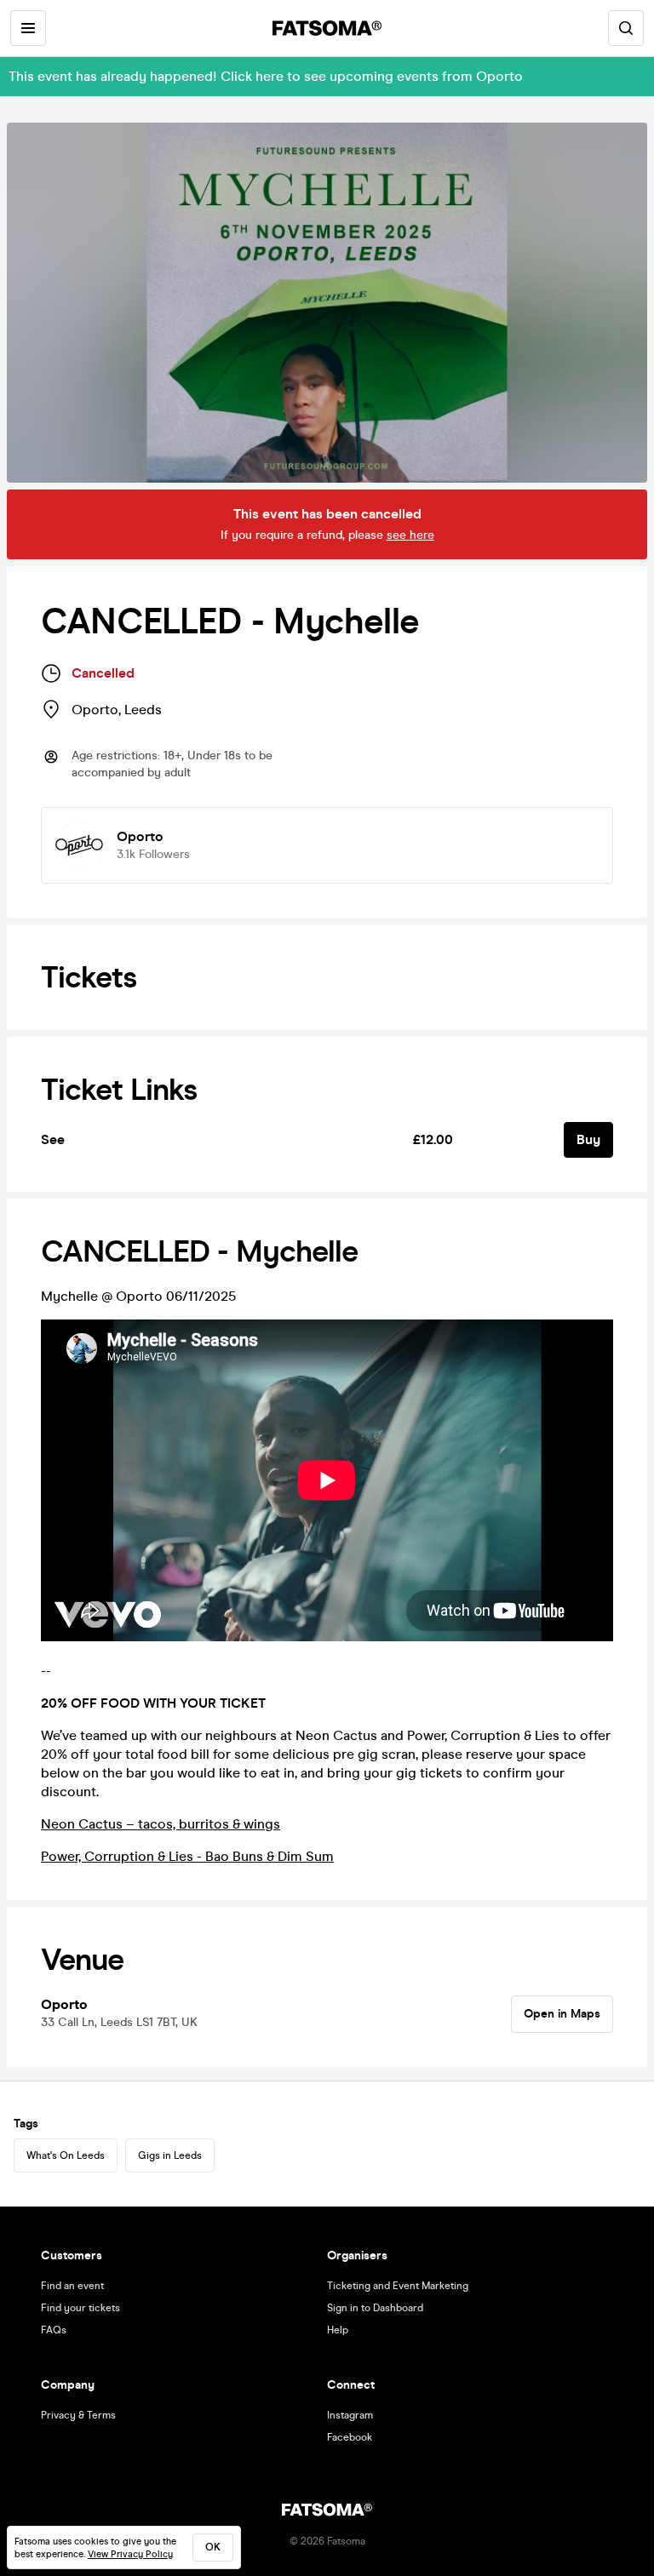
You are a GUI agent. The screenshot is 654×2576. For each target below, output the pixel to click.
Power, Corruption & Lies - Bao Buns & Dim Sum (187, 1856)
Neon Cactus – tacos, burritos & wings (161, 1824)
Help (338, 2330)
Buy (588, 1139)
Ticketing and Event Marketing (398, 2286)
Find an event (72, 2286)
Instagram (350, 2415)
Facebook (350, 2437)
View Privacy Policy (130, 2554)
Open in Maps (562, 2014)
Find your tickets (80, 2308)
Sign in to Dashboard (375, 2308)
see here (410, 535)
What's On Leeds (66, 2155)
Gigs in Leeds (170, 2155)
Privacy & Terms (78, 2415)
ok (213, 2547)
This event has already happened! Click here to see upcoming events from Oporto (266, 76)
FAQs (54, 2330)
